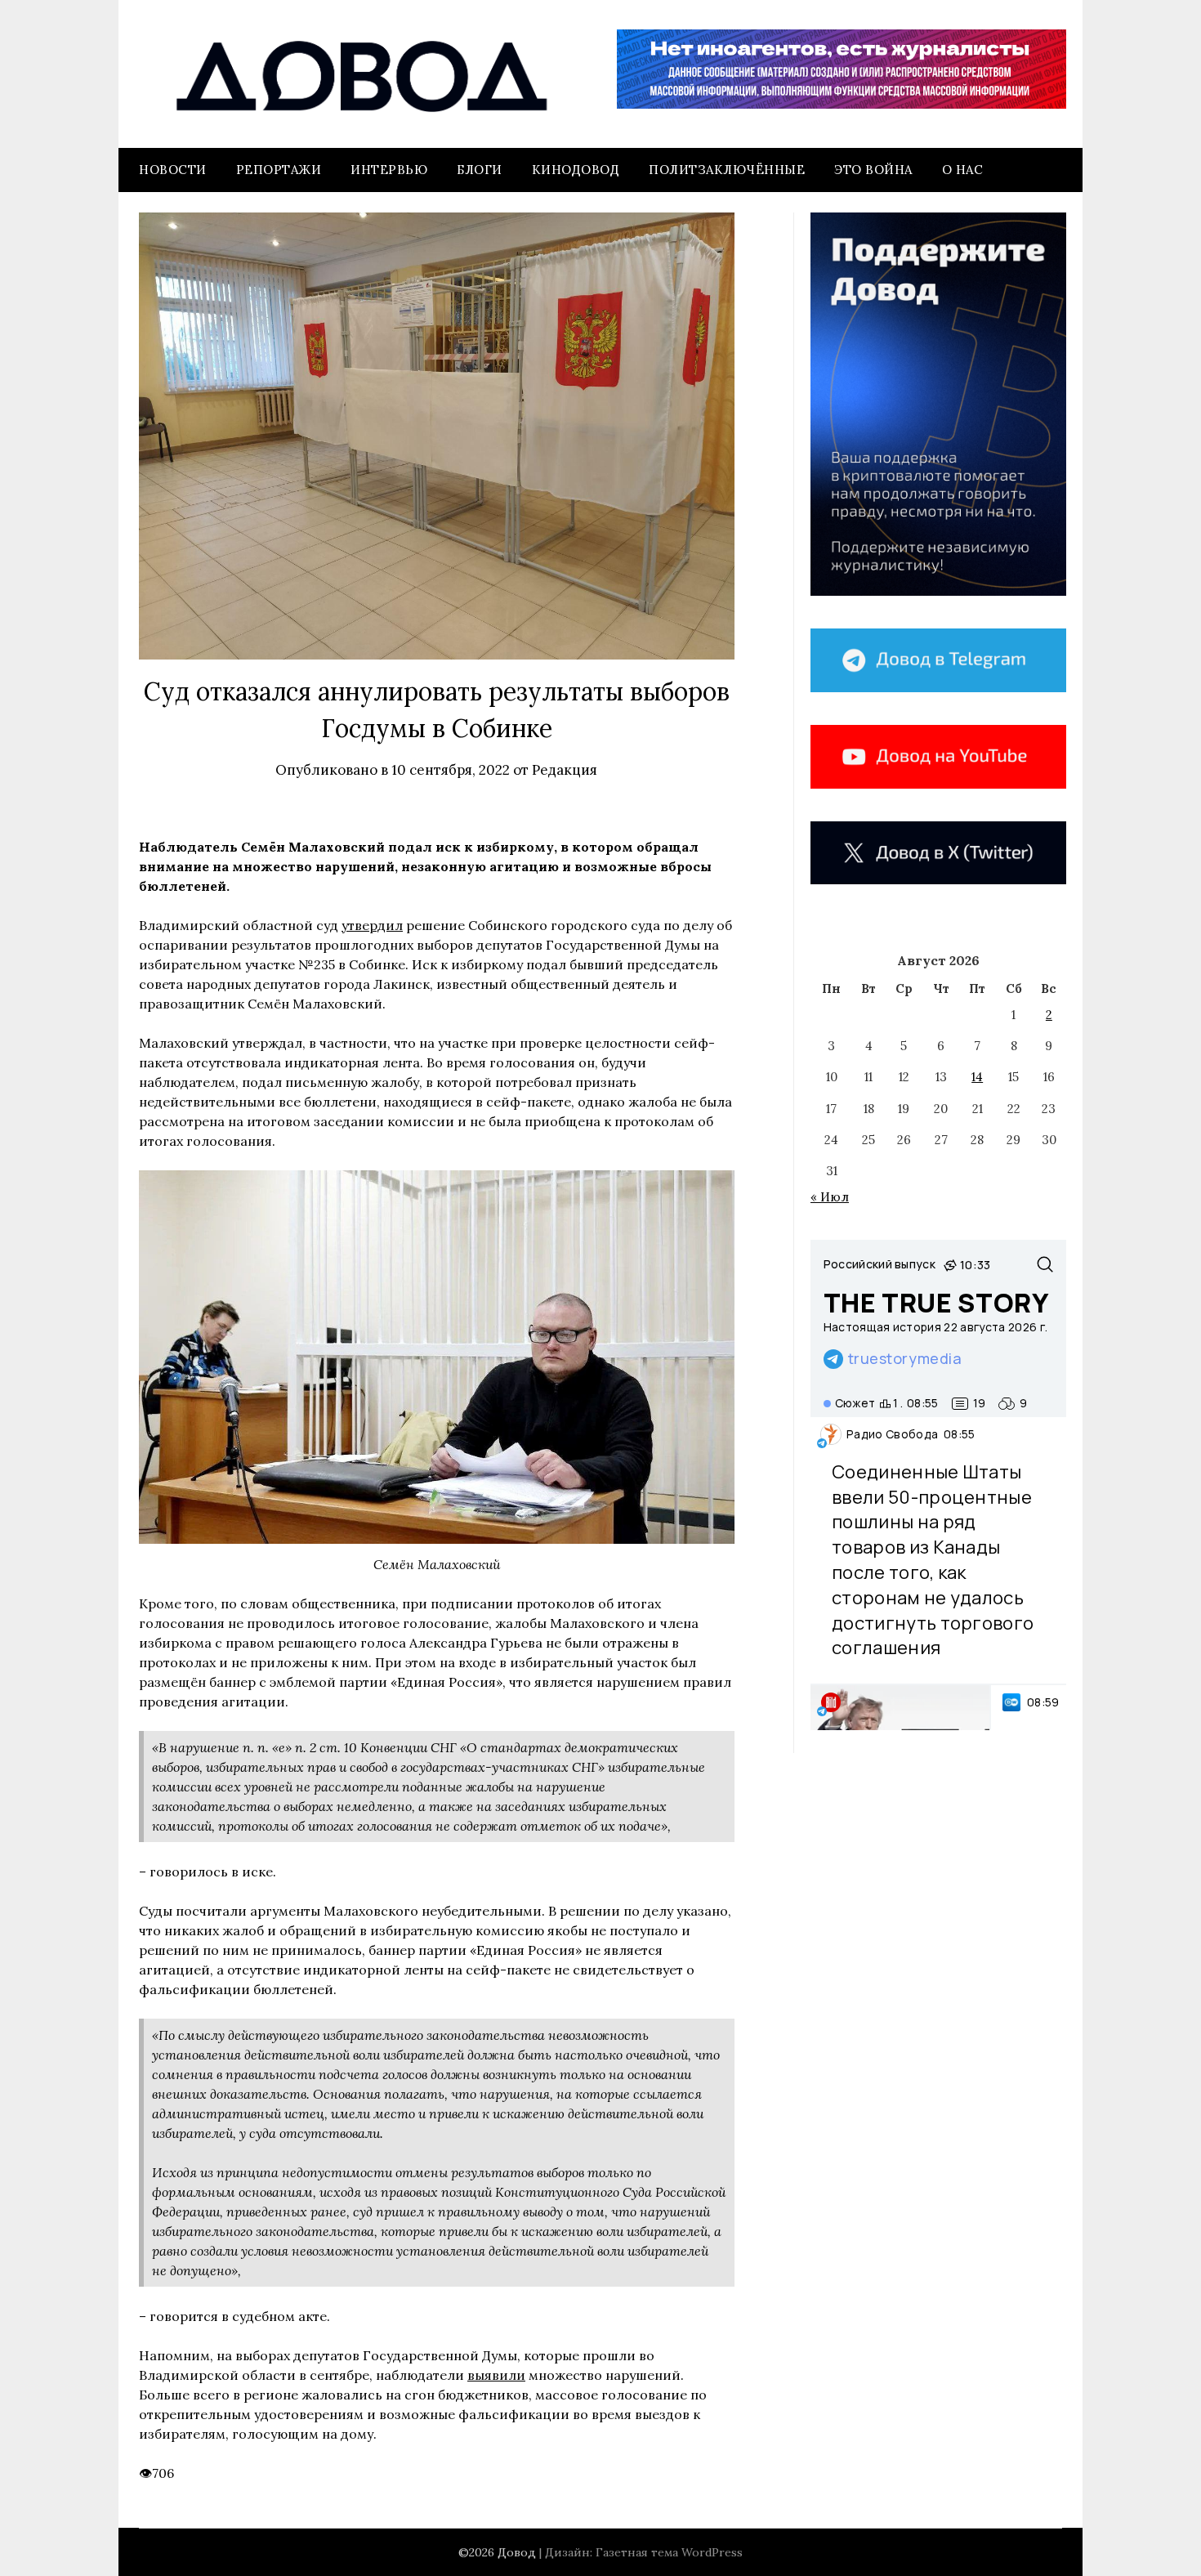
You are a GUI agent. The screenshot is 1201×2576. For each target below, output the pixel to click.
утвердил (372, 925)
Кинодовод (576, 170)
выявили (496, 2375)
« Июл (830, 1197)
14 (977, 1077)
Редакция (565, 770)
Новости (173, 170)
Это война (873, 170)
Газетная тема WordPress (669, 2552)
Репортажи (279, 170)
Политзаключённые (727, 170)
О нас (963, 170)
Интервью (389, 170)
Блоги (480, 170)
